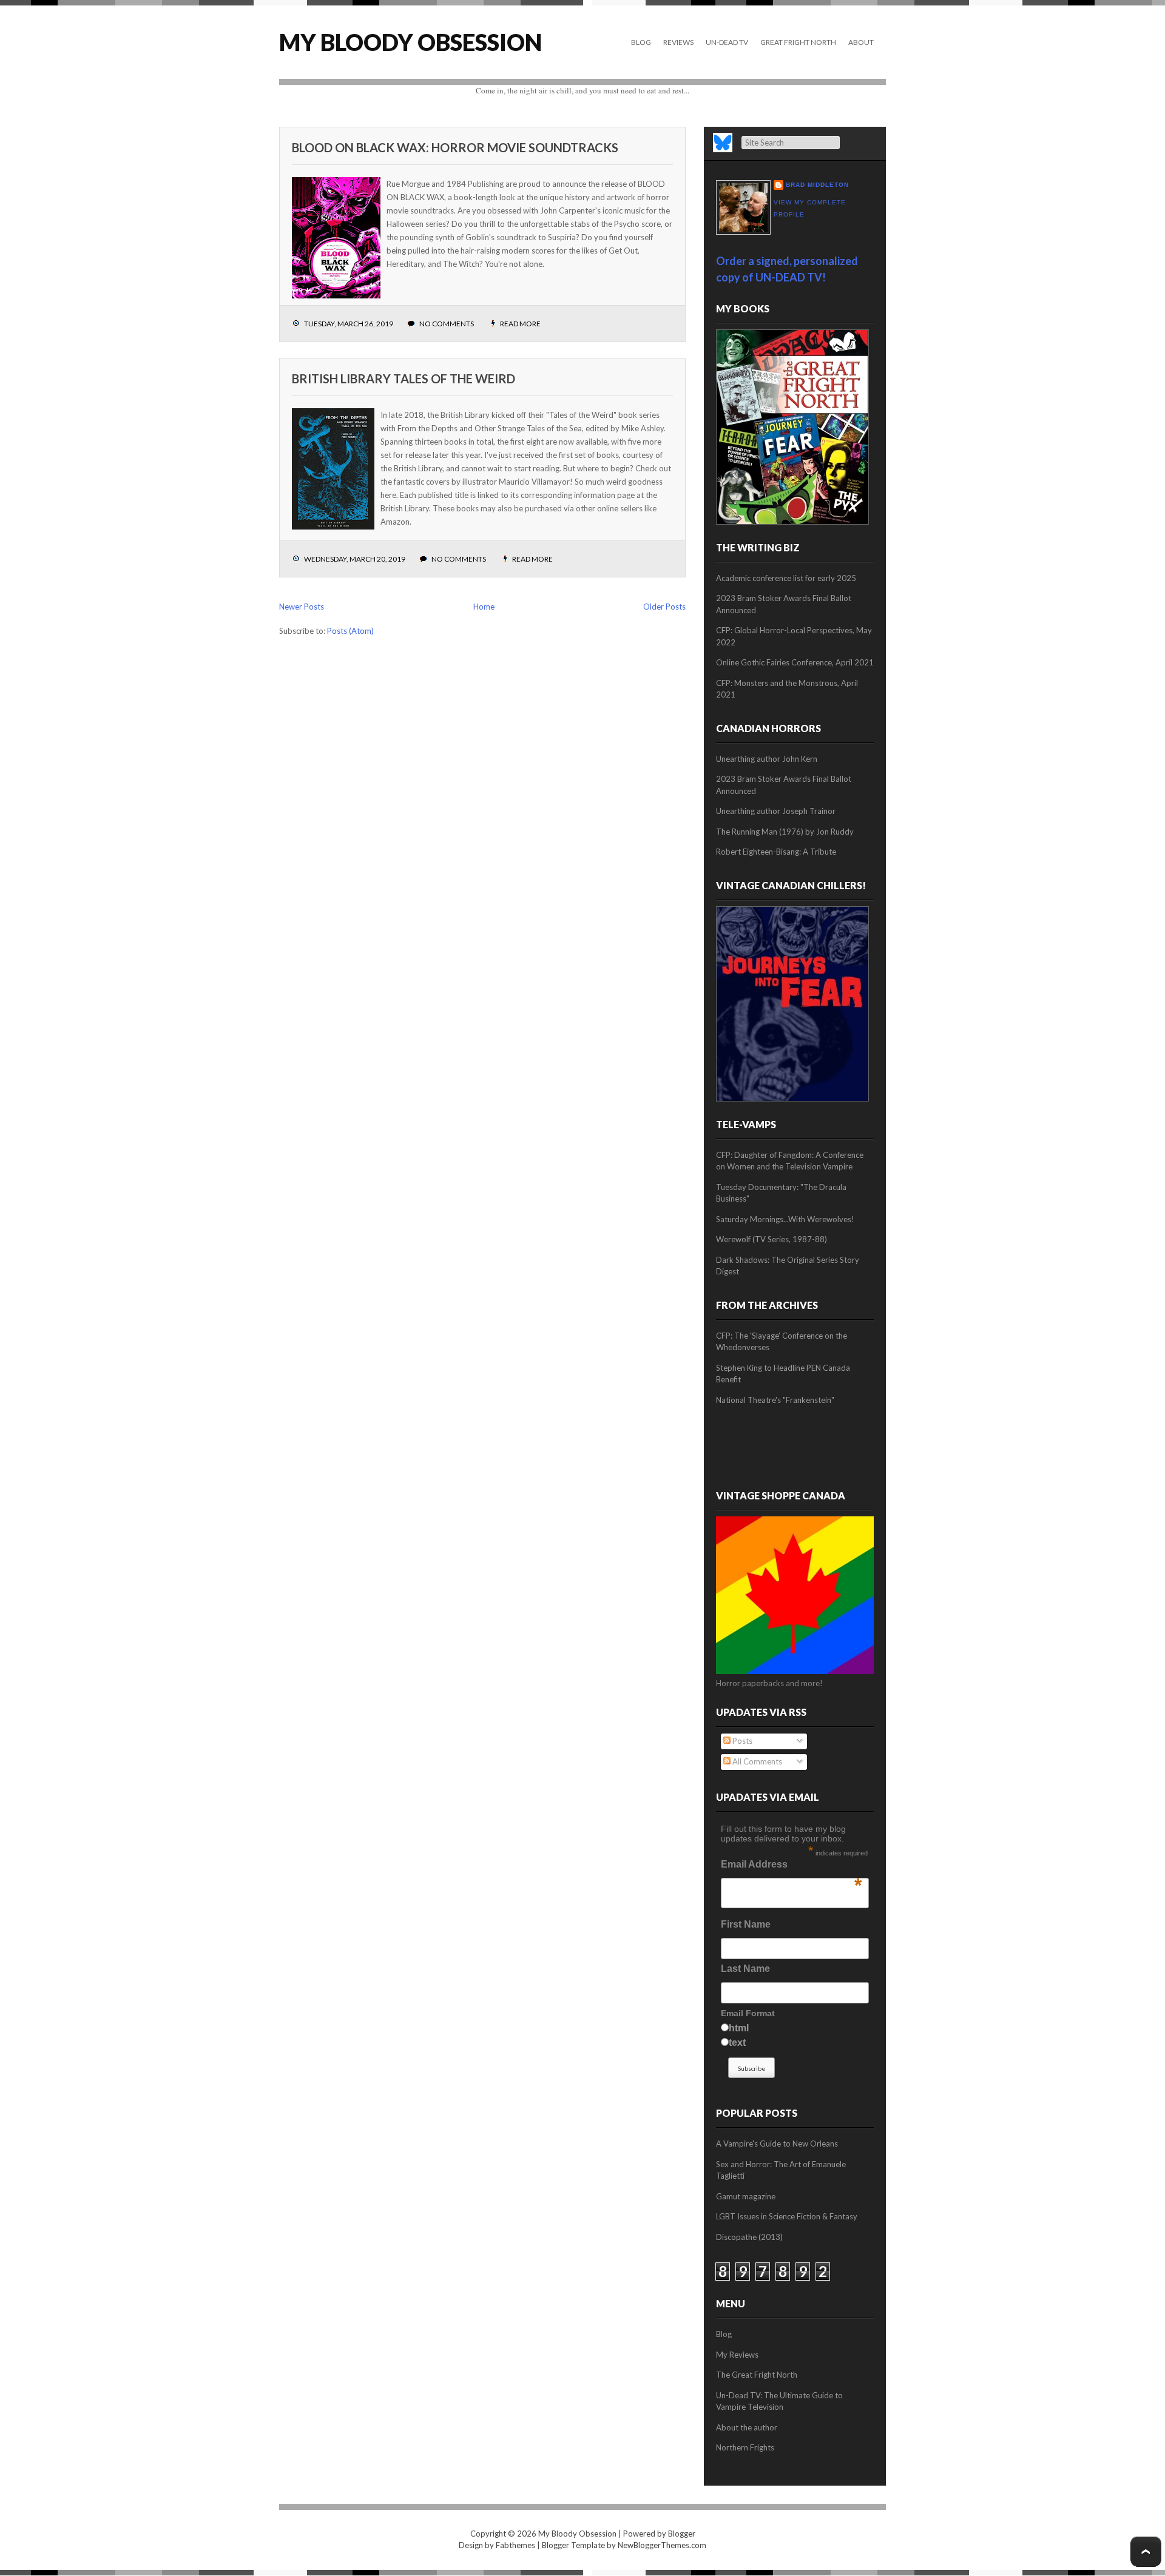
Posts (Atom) (350, 631)
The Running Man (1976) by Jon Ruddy (785, 832)
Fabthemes (515, 2545)
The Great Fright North (757, 2375)
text (737, 2043)
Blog (641, 42)
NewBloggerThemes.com (662, 2545)
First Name (746, 1924)
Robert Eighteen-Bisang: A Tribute (776, 852)
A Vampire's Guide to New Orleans (777, 2144)
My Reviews (737, 2355)
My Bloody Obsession (410, 42)
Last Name (745, 1969)
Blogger (682, 2534)
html (739, 2028)
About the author (747, 2427)
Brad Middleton (817, 185)
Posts (741, 1741)
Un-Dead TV (727, 42)
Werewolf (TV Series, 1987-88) (772, 1239)
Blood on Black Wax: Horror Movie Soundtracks (455, 147)
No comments (447, 324)
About (861, 42)
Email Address (791, 1868)
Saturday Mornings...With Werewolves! (785, 1219)
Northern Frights (745, 2447)
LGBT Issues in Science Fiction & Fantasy (787, 2216)
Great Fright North (798, 42)
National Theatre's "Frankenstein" (775, 1400)
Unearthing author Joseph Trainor (776, 811)
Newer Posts (302, 607)
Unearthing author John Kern (767, 759)
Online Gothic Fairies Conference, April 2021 (795, 662)
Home (484, 607)
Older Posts (664, 607)
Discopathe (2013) (749, 2237)
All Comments (756, 1761)
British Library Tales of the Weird (404, 378)
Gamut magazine (746, 2196)
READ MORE (520, 324)
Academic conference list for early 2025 (786, 578)
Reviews (678, 42)
